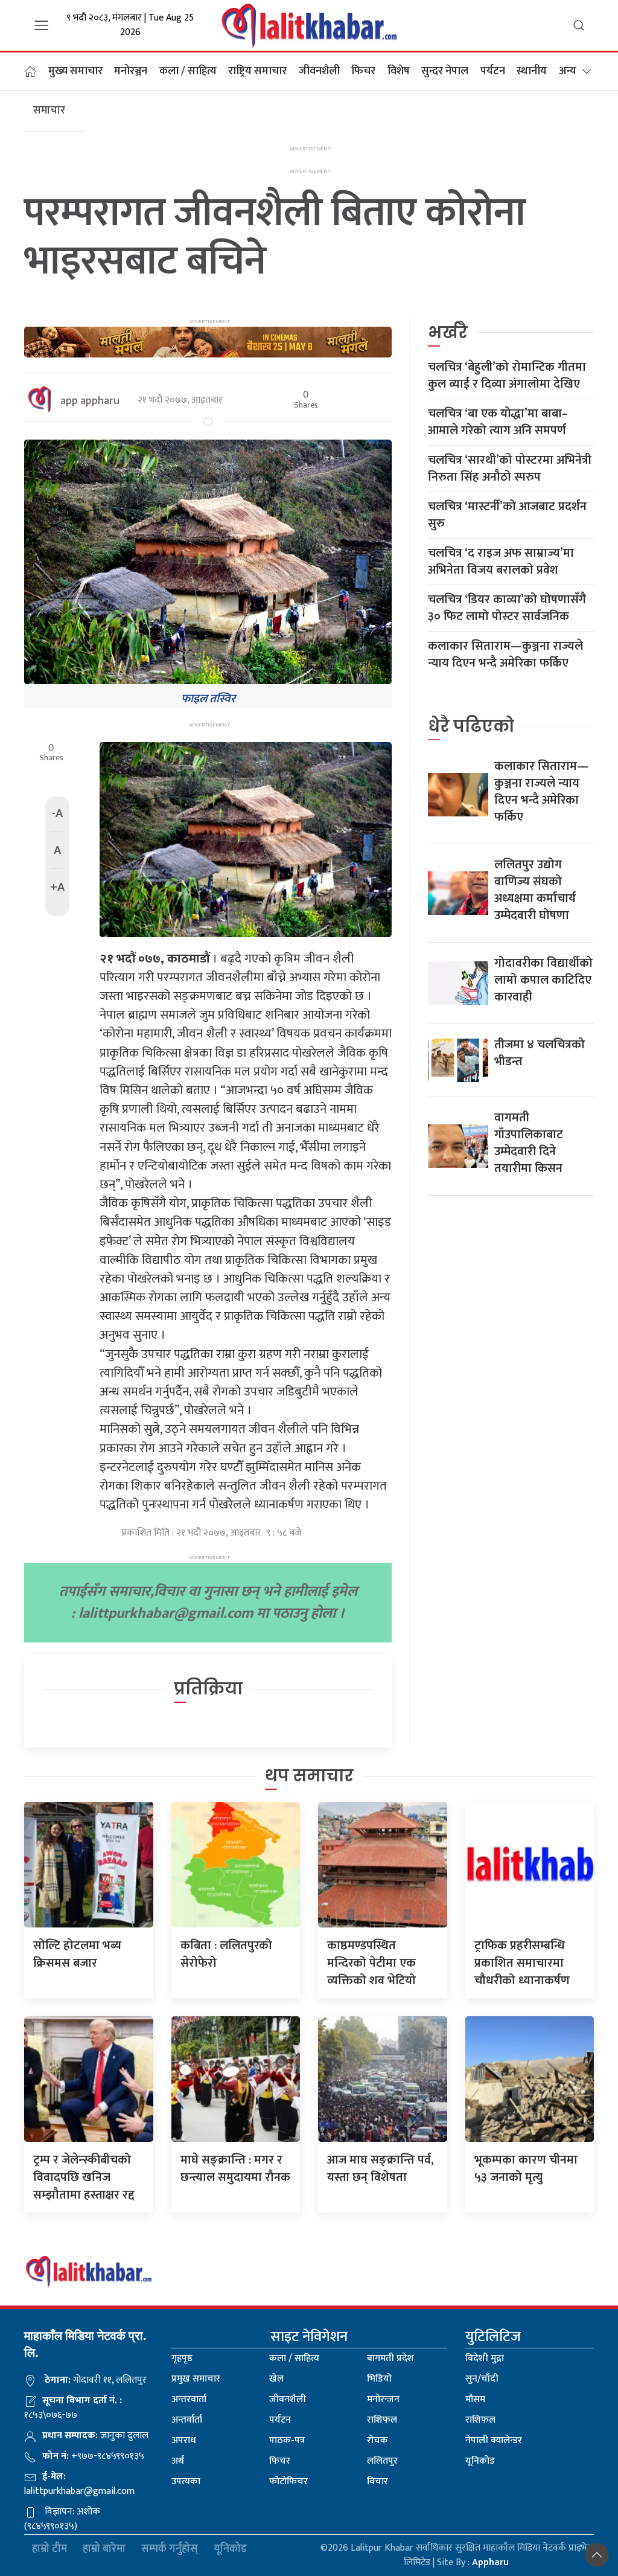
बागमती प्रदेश (390, 2358)
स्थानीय (532, 71)
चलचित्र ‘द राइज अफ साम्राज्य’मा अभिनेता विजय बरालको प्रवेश (501, 562)
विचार (377, 2481)
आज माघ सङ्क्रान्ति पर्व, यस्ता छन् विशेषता (381, 2169)
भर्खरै (448, 332)
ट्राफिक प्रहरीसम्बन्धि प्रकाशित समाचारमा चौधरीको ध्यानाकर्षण (522, 1963)
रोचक (377, 2440)
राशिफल (382, 2420)
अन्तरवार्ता (189, 2399)
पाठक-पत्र (287, 2440)
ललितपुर (382, 2461)
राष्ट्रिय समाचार (257, 71)
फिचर (363, 71)
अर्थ (178, 2461)
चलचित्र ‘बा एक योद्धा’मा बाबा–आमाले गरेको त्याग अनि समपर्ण (498, 422)
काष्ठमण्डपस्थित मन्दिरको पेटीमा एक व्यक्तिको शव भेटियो (371, 1963)
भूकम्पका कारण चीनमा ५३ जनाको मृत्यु (526, 2169)
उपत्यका (186, 2481)
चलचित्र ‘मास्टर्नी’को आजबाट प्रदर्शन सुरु (507, 515)
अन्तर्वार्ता (187, 2420)
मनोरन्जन (383, 2399)
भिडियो (379, 2379)
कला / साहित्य (188, 71)
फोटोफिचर (288, 2481)
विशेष (399, 71)
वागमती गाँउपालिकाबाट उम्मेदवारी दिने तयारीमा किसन (529, 1143)
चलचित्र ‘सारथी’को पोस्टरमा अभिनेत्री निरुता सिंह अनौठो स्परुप (510, 469)
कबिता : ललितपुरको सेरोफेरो (226, 1954)
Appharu (490, 2562)
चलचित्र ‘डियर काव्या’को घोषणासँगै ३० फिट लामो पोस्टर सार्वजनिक (507, 608)
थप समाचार (309, 1776)
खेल (276, 2379)
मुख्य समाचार (75, 71)
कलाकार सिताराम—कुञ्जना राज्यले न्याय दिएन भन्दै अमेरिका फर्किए (505, 655)
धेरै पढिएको (471, 726)
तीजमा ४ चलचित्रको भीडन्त (540, 1053)
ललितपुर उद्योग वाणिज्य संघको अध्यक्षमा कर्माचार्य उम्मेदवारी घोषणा (535, 890)
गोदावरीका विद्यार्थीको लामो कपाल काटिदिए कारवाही (543, 980)
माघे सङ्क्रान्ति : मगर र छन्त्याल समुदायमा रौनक (235, 2169)
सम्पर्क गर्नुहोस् (170, 2549)
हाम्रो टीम (49, 2549)
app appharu (90, 401)
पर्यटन (493, 71)
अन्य (568, 71)
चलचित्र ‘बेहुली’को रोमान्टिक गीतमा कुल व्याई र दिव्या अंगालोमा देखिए (507, 376)
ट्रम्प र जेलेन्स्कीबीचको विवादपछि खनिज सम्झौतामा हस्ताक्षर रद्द (84, 2177)
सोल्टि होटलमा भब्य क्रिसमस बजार (77, 1954)
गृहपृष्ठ (182, 2358)
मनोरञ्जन (131, 71)
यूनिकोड (480, 2461)
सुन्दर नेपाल (445, 71)
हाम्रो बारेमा (104, 2549)
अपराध (184, 2440)
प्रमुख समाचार (196, 2379)
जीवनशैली (319, 71)
